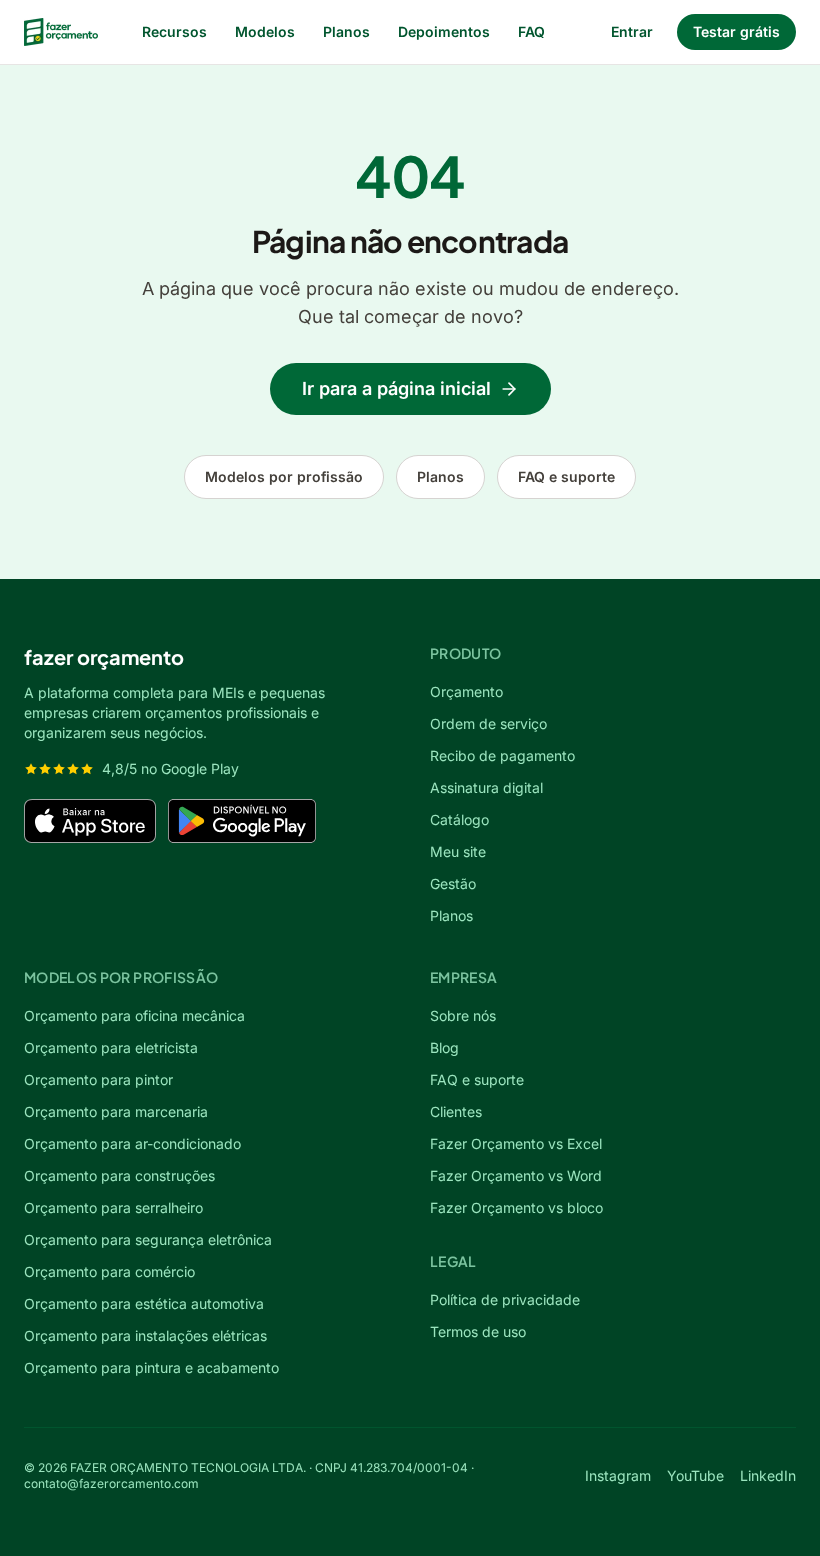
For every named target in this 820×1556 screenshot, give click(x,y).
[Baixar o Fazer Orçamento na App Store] (90, 821)
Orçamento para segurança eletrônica (148, 1239)
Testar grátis (736, 31)
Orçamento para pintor (98, 1079)
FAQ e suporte (566, 476)
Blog (444, 1047)
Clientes (456, 1111)
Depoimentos (444, 31)
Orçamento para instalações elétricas (145, 1335)
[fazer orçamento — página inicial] (61, 32)
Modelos (265, 31)
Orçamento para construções (119, 1175)
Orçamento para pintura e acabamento (151, 1367)
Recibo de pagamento (502, 755)
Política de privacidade (505, 1299)
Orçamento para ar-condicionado (132, 1143)
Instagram (618, 1475)
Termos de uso (478, 1331)
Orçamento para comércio (109, 1271)
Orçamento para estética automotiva (144, 1303)
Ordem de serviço (488, 723)
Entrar (632, 31)
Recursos (174, 31)
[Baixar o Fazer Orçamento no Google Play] (242, 821)
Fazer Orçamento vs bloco (516, 1207)
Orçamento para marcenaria (116, 1111)
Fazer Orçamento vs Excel (516, 1143)
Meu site (458, 851)
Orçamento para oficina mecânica (134, 1015)
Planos (346, 31)
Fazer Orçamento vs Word (516, 1175)
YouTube (695, 1475)
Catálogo (459, 819)
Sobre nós (463, 1015)
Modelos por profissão (284, 476)
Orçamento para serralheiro (113, 1207)
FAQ (531, 31)
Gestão (453, 883)
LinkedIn (768, 1475)
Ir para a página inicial (396, 388)
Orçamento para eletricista (111, 1047)
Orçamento (466, 691)
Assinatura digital (486, 787)
